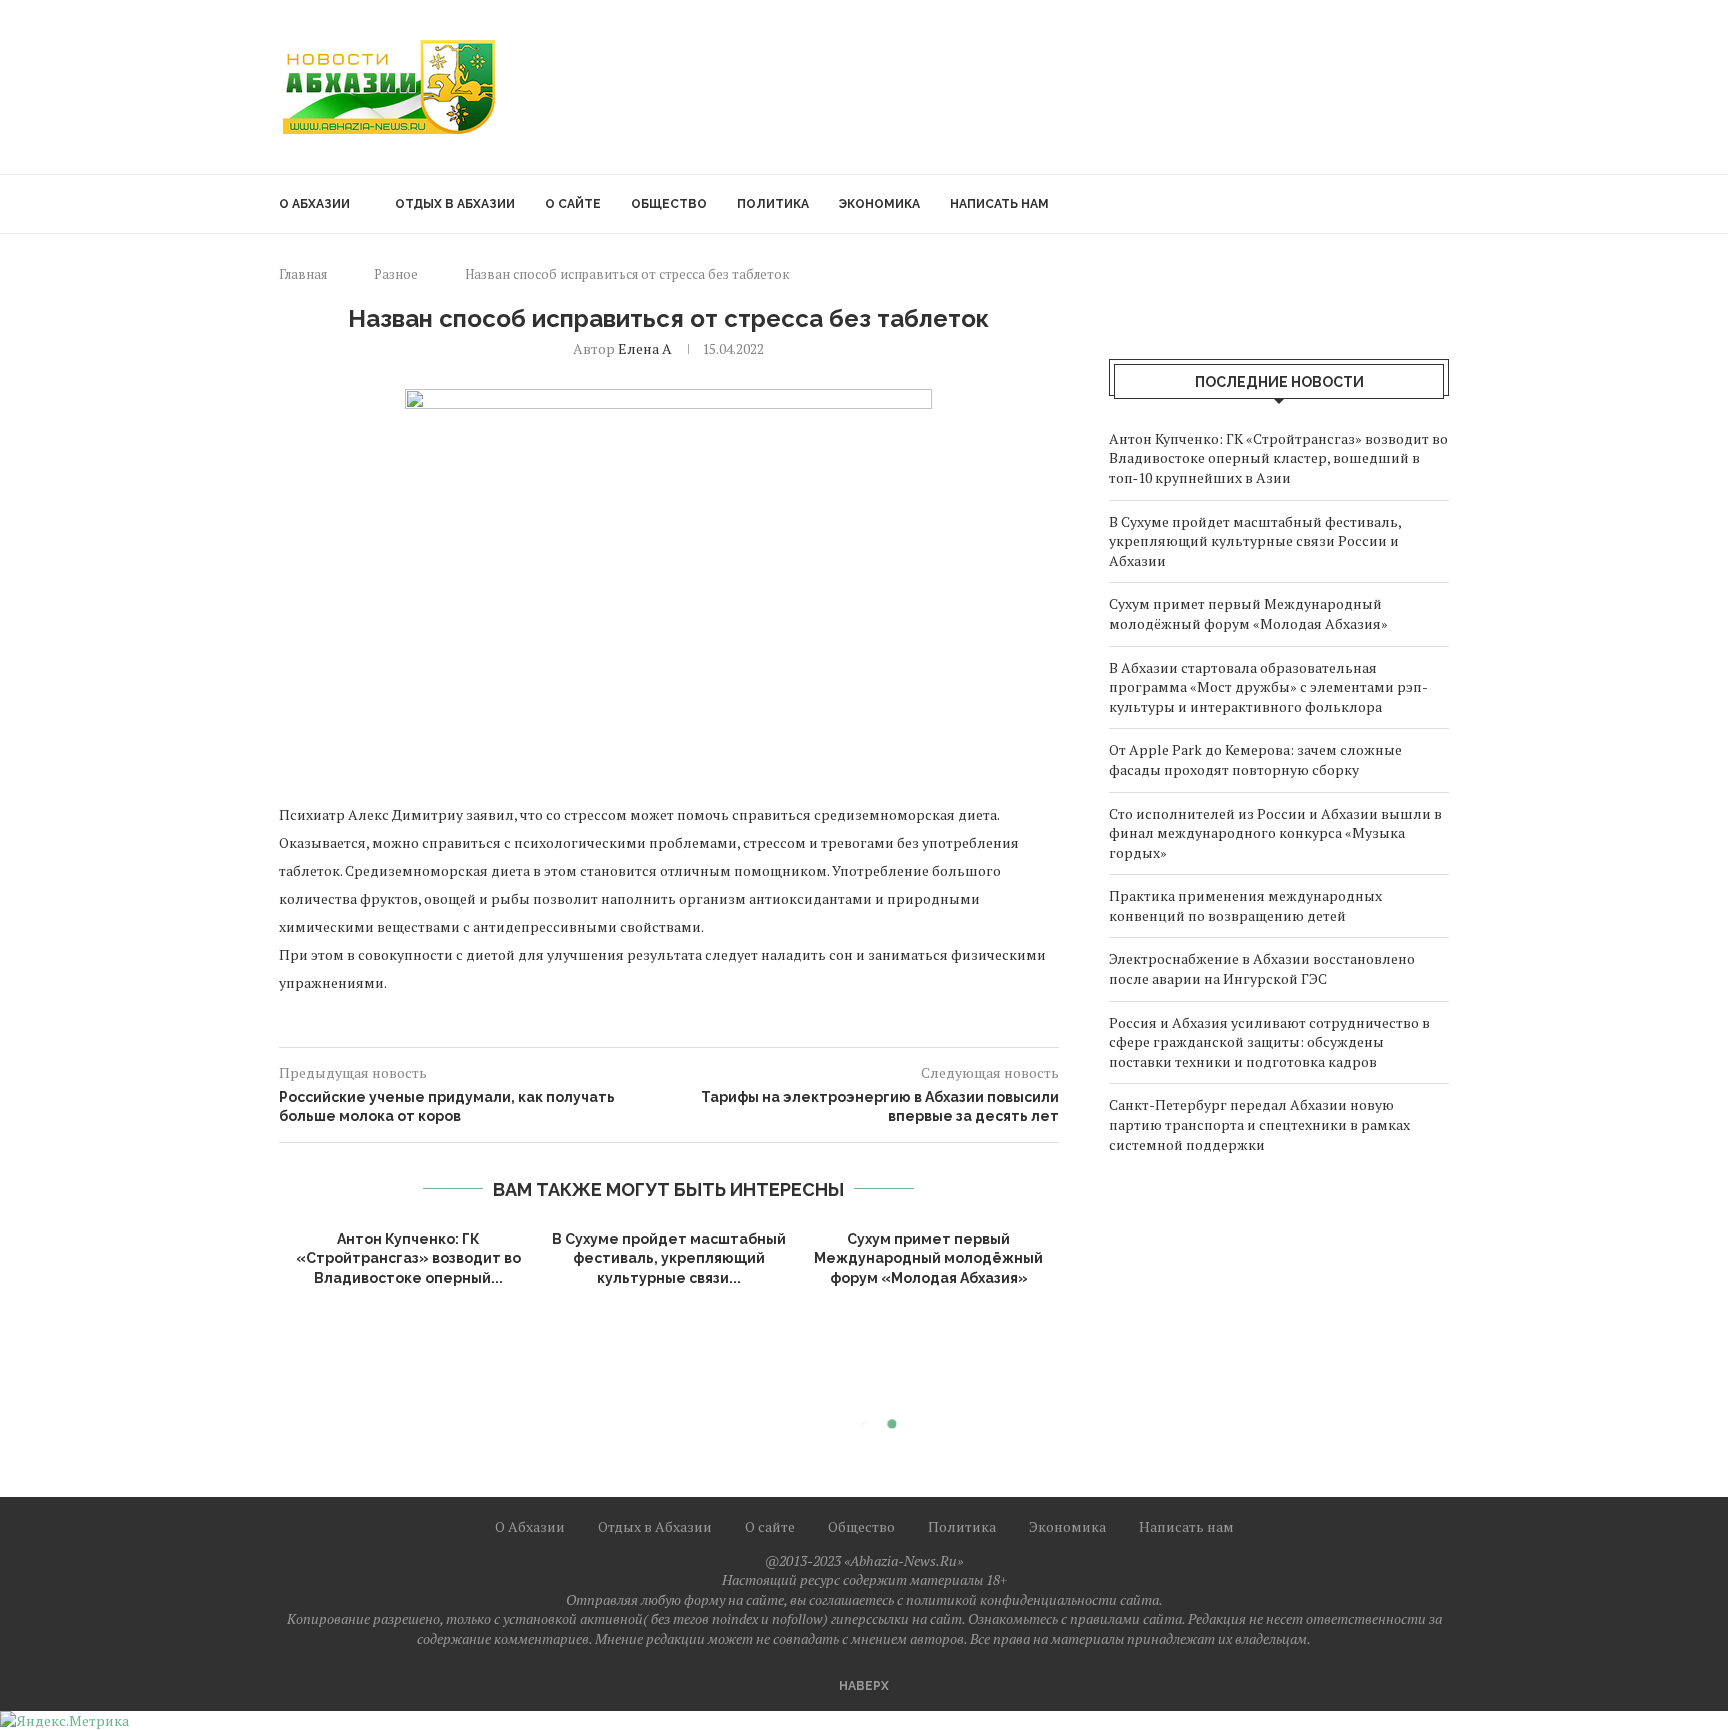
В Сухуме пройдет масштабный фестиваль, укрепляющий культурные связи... (669, 1258)
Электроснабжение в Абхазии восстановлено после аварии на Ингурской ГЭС (1262, 968)
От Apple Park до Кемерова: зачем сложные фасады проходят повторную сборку (1255, 759)
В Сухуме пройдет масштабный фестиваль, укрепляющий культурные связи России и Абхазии (1255, 541)
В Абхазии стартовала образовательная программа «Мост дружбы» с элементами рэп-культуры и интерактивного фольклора (1268, 687)
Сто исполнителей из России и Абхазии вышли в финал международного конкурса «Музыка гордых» (1275, 833)
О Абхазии (314, 204)
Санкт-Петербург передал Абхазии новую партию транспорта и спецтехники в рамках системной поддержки (1259, 1124)
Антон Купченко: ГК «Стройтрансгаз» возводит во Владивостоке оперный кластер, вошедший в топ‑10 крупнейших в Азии (1278, 458)
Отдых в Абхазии (455, 204)
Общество (669, 204)
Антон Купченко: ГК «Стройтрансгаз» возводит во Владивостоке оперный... (408, 1258)
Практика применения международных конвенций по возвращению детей (1245, 905)
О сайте (573, 204)
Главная (303, 274)
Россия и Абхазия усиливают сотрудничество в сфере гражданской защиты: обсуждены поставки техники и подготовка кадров (1269, 1042)
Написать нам (999, 204)
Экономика (879, 204)
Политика (773, 204)
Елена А (645, 348)
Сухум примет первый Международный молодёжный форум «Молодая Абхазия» (928, 1258)
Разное (396, 274)
